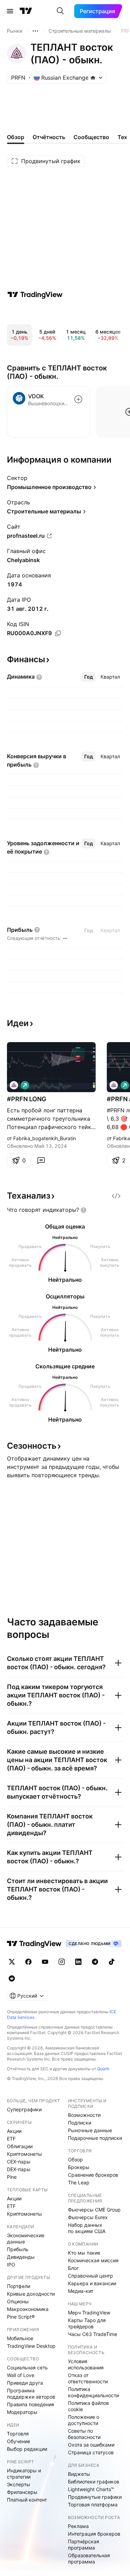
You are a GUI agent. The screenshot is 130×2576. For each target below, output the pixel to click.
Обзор (75, 2159)
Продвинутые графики (95, 2497)
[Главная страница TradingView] (26, 11)
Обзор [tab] (16, 137)
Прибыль (18, 2249)
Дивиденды (21, 2257)
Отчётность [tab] (49, 137)
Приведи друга (25, 2383)
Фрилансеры (22, 2492)
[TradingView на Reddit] (12, 1978)
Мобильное (20, 2338)
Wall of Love (21, 2375)
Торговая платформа (93, 2505)
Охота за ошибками (91, 2445)
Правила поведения (31, 2404)
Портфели (19, 2286)
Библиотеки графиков (94, 2482)
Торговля (18, 2434)
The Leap (79, 2182)
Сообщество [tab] (91, 137)
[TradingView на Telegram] (95, 1962)
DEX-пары (19, 2169)
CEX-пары (19, 2162)
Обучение (19, 2441)
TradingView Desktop (31, 2346)
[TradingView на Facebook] (28, 1962)
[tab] (89, 677)
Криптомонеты (24, 2154)
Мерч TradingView (89, 2313)
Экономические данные (26, 2238)
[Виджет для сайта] (116, 1196)
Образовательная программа (89, 2558)
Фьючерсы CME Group (94, 2210)
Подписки (80, 2123)
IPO (11, 2265)
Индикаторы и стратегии (24, 2474)
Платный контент (27, 2500)
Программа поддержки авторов (31, 2394)
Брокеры (79, 2167)
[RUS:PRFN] (14, 1085)
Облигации (20, 2146)
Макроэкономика (28, 2309)
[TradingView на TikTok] (112, 1962)
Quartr (103, 2069)
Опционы (18, 2301)
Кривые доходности (31, 2294)
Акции (14, 2131)
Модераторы (22, 2412)
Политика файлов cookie (88, 2406)
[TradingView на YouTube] (45, 1962)
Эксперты (19, 2484)
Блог (73, 2268)
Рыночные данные (90, 2130)
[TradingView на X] (12, 1962)
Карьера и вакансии (92, 2283)
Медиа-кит (81, 2291)
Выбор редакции (27, 2449)
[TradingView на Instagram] (62, 1962)
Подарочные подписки (95, 2138)
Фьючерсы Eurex (88, 2217)
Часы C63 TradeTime (93, 2334)
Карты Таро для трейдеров (87, 2323)
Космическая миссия (93, 2260)
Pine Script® (21, 2317)
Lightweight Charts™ (91, 2489)
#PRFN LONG (27, 1099)
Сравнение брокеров (93, 2175)
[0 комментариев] (41, 1160)
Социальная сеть (27, 2367)
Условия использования (86, 2364)
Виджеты (79, 2474)
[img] (93, 78)
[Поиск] (60, 11)
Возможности (84, 2115)
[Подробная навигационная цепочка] (35, 31)
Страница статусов (91, 2452)
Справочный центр (90, 2276)
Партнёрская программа (84, 2545)
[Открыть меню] (10, 11)
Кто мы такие (84, 2253)
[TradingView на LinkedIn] (78, 1962)
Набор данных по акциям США (87, 2228)
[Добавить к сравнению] (78, 399)
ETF (11, 2139)
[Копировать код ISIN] (58, 633)
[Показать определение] (39, 677)
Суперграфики (24, 2109)
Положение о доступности (84, 2420)
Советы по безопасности (84, 2434)
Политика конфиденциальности (93, 2392)
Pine (12, 2177)
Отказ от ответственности (88, 2378)
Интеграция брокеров (94, 2534)
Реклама (78, 2526)
